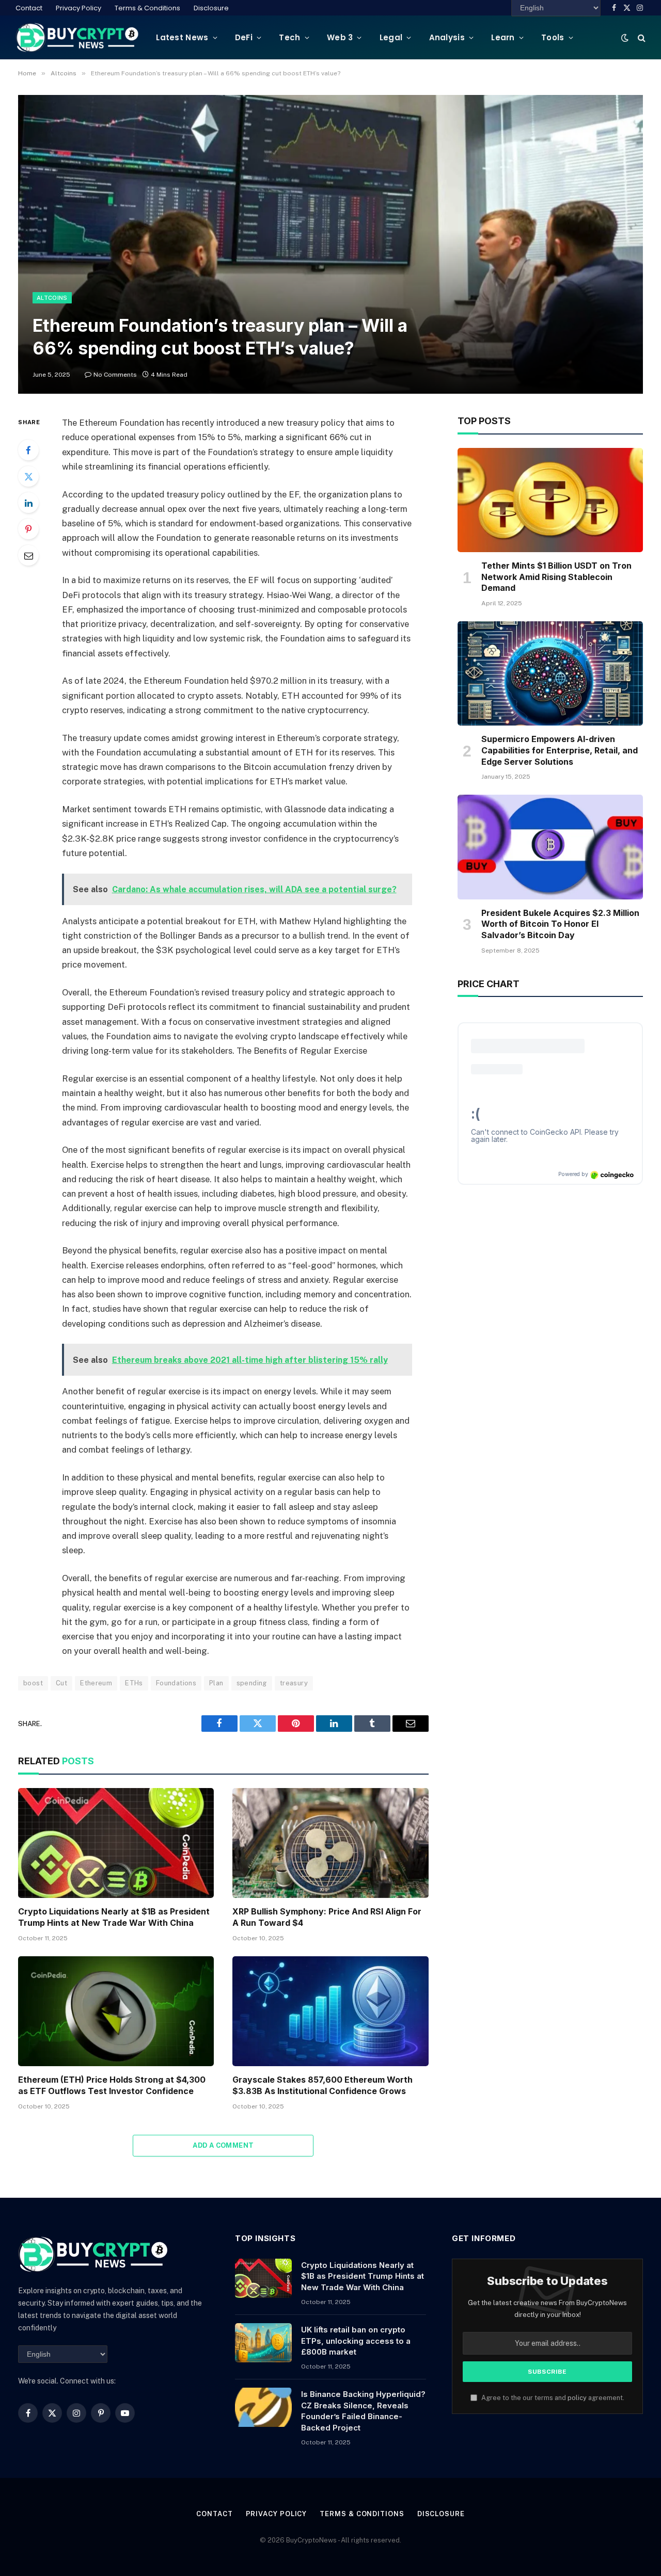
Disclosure (211, 8)
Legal (391, 37)
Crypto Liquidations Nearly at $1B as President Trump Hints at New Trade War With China (114, 1917)
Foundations (176, 1683)
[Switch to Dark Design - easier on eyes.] (625, 38)
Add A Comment (223, 2145)
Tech (289, 37)
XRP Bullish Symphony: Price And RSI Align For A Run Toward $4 (327, 1917)
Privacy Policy (78, 8)
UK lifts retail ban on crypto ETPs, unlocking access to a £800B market (356, 2341)
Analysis (447, 37)
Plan (216, 1683)
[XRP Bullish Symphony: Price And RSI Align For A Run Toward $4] (330, 1843)
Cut (61, 1683)
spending (252, 1683)
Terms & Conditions (147, 8)
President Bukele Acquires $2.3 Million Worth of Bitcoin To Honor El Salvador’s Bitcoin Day (560, 924)
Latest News (182, 37)
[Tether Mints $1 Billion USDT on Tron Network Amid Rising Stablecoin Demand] (550, 500)
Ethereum (96, 1683)
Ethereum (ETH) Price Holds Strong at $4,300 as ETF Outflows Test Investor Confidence (112, 2085)
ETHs (134, 1683)
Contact (29, 8)
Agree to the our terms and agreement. (552, 2398)
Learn (503, 37)
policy (577, 2398)
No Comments (115, 375)
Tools (553, 37)
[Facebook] (28, 450)
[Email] (28, 555)
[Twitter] (28, 476)
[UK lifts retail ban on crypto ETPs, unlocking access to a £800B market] (263, 2343)
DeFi (244, 37)
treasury (294, 1683)
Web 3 (340, 37)
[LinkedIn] (28, 503)
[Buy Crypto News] (77, 37)
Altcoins (52, 298)
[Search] (641, 37)
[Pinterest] (28, 529)
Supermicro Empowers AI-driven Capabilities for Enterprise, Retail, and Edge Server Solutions (560, 750)
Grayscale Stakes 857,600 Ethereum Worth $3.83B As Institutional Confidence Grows (322, 2085)
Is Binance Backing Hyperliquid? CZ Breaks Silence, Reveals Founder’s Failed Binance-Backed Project (363, 2411)
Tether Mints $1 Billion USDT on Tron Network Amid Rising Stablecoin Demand (556, 577)
